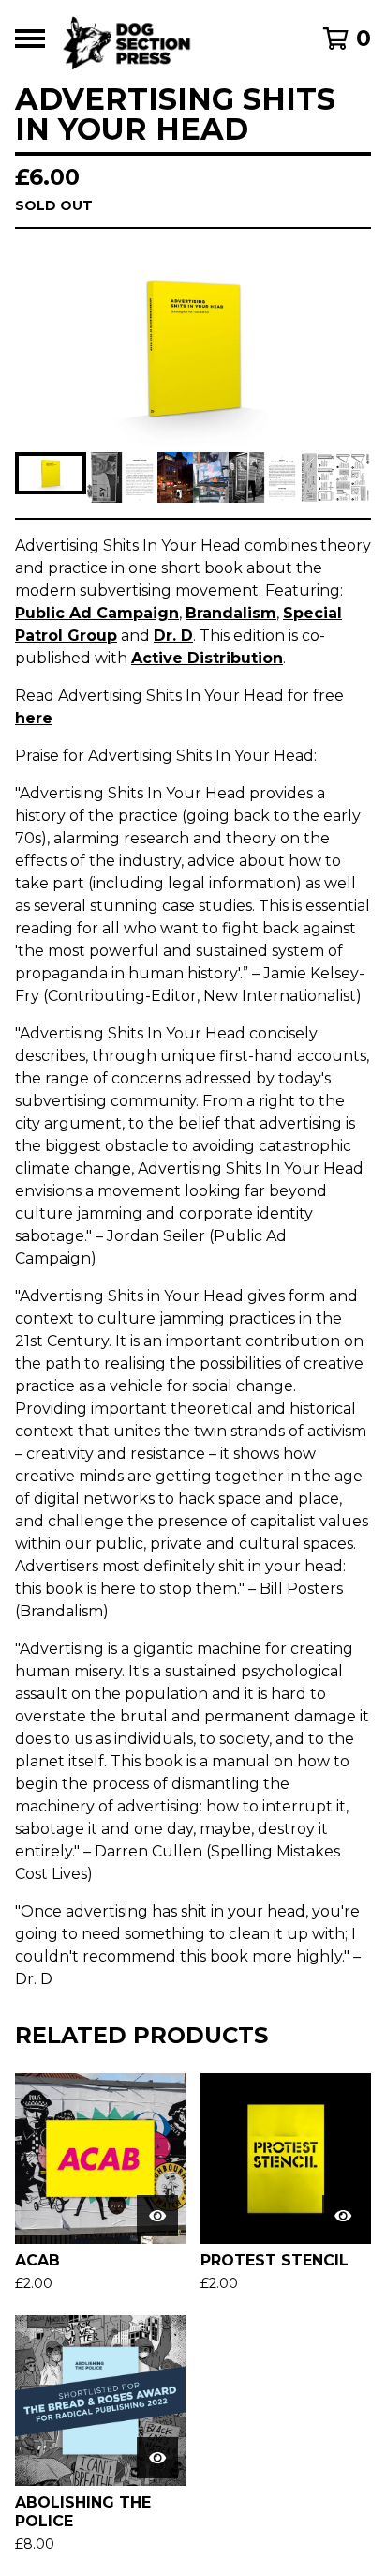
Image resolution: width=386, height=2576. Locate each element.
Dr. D (173, 636)
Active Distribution (207, 658)
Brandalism (231, 613)
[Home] (169, 38)
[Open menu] (30, 38)
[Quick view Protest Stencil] (343, 2216)
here (34, 718)
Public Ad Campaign (97, 613)
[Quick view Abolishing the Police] (157, 2458)
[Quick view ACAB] (157, 2216)
